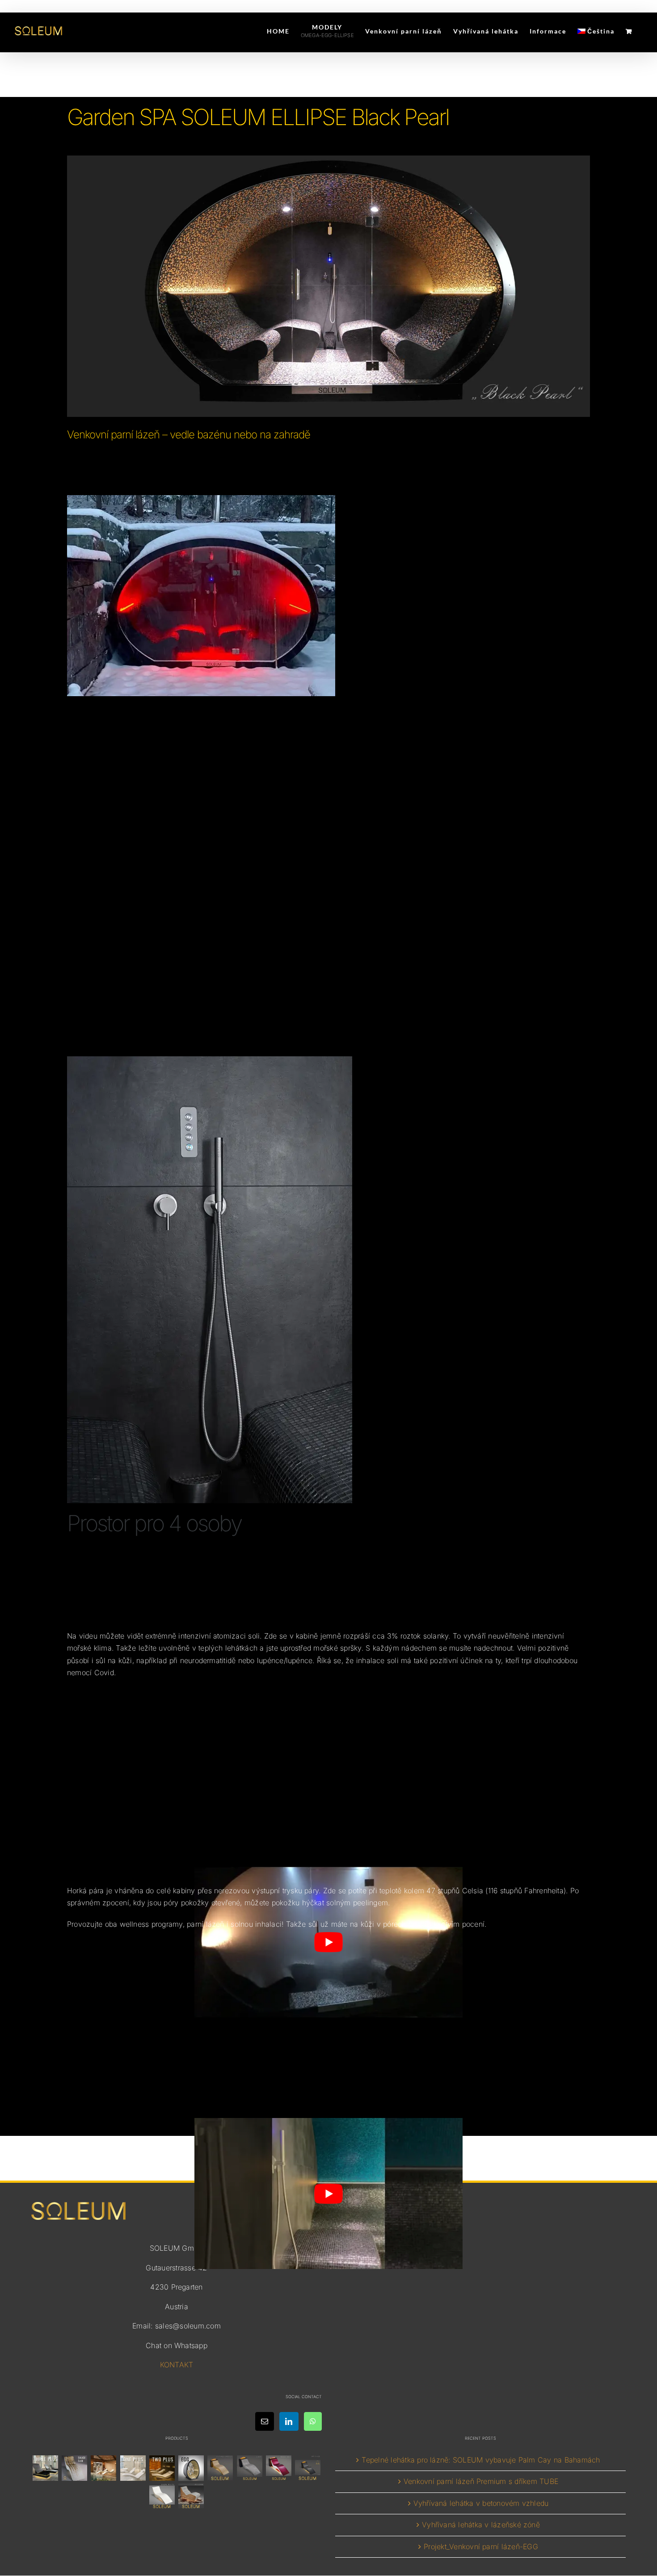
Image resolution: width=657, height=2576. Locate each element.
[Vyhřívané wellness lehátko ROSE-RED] (278, 2468)
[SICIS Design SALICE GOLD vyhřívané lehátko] (75, 2468)
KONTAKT (177, 2365)
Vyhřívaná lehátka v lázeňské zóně (481, 2525)
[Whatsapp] (313, 2422)
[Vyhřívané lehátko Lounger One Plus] (133, 2468)
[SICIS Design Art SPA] (191, 2468)
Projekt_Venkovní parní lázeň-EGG (481, 2547)
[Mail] (265, 2422)
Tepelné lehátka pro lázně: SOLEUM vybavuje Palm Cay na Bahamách (481, 2460)
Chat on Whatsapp (177, 2345)
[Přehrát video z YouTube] (328, 2193)
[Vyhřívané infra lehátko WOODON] (191, 2496)
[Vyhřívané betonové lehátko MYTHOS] (308, 2468)
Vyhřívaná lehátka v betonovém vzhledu (481, 2503)
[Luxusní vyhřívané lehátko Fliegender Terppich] (220, 2468)
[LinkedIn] (289, 2422)
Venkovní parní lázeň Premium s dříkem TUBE (481, 2482)
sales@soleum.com (188, 2326)
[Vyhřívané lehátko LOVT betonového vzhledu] (249, 2468)
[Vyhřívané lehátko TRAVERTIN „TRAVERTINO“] (104, 2468)
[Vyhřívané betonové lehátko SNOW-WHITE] (162, 2496)
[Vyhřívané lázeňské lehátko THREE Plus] (45, 2468)
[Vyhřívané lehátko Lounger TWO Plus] (162, 2468)
